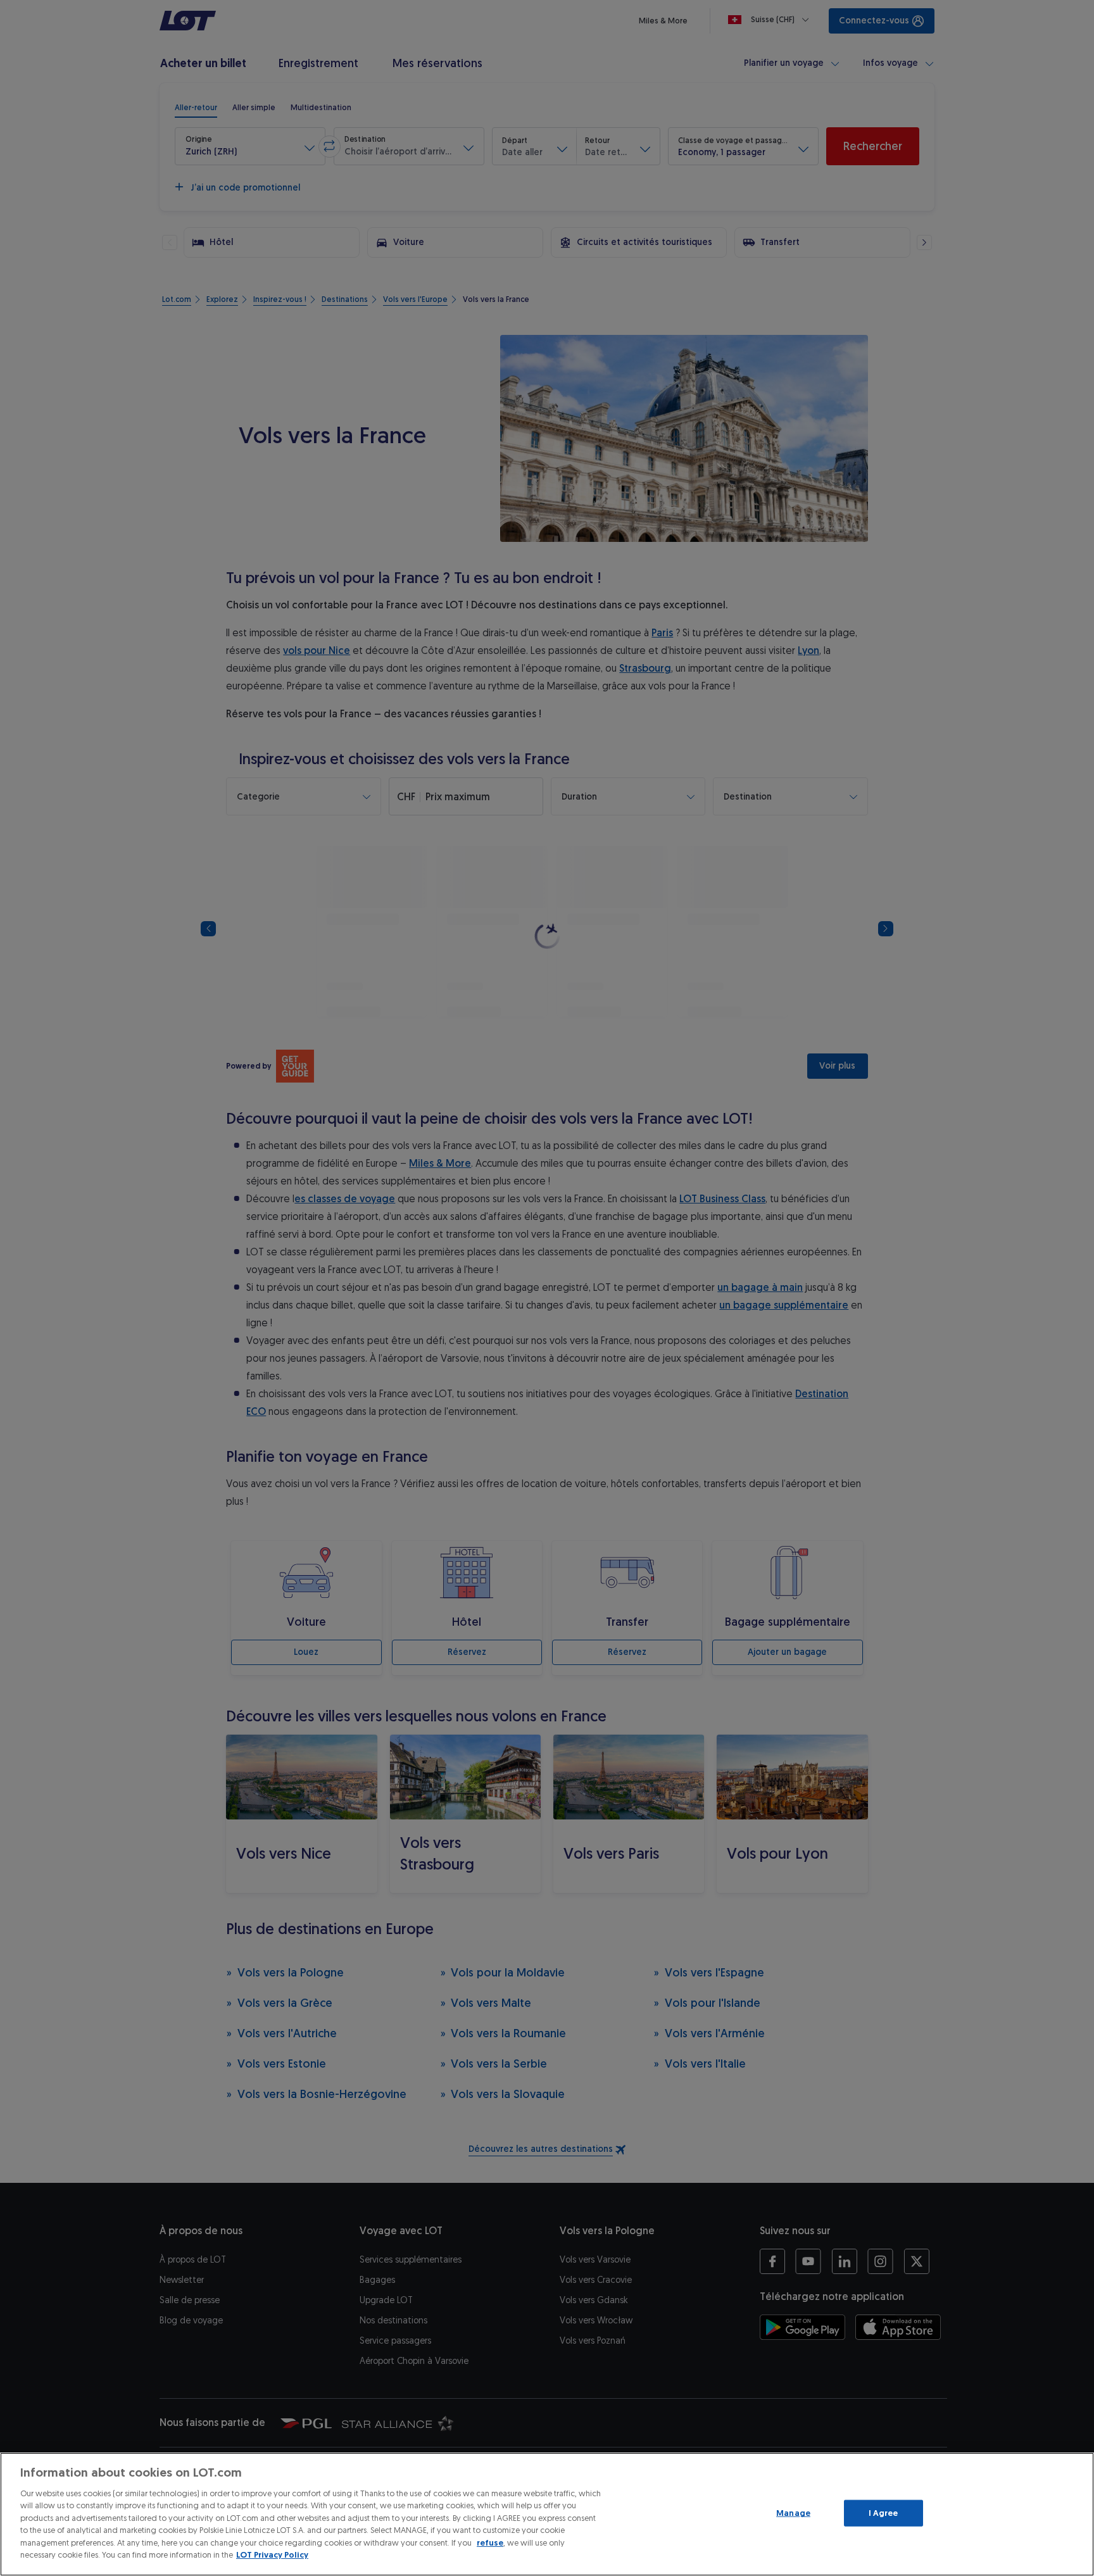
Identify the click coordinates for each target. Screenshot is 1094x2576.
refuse (490, 2543)
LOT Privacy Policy (272, 2555)
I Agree (883, 2513)
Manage (793, 2513)
